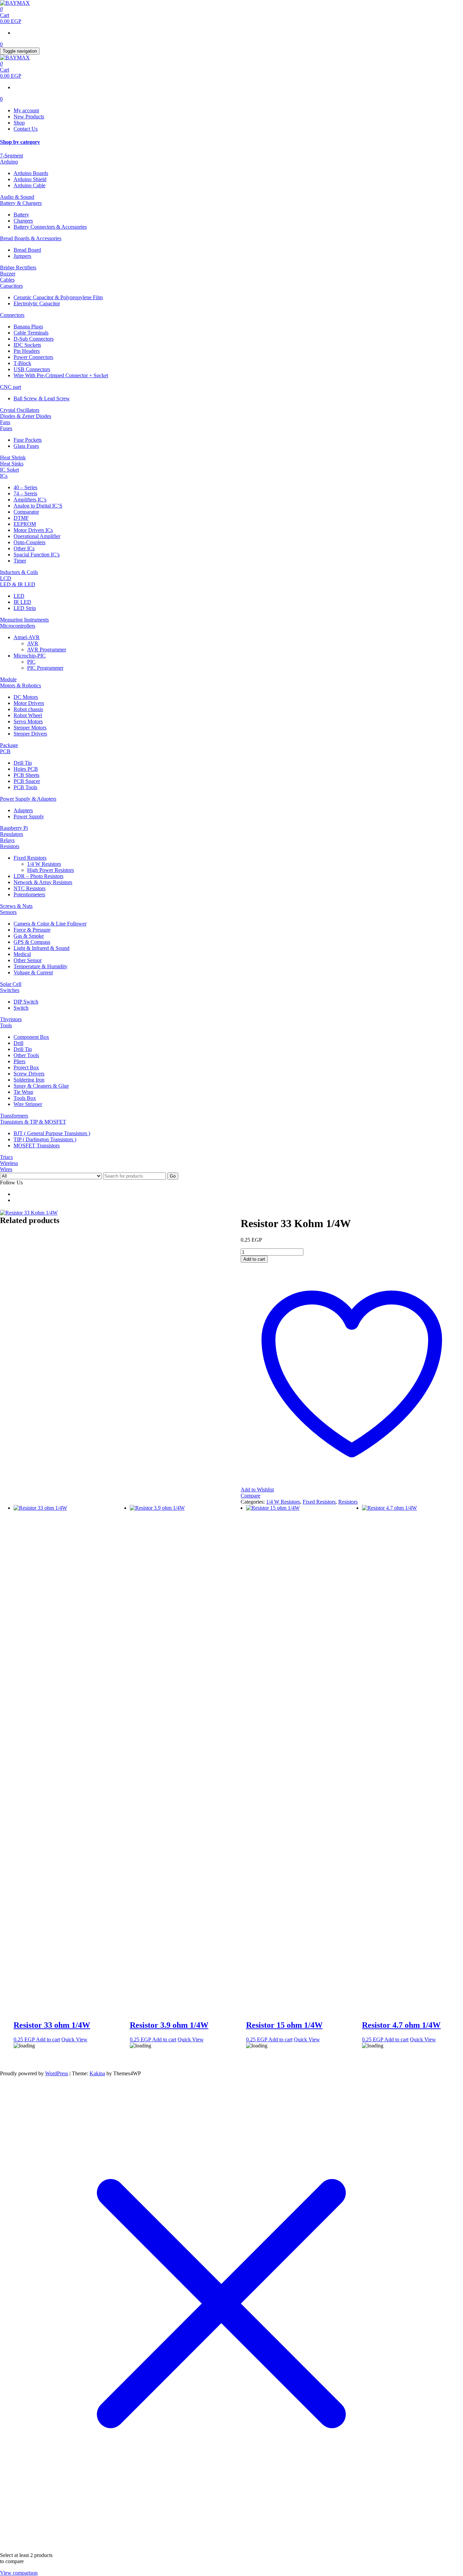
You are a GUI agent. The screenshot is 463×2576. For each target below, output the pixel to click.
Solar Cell (11, 984)
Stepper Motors (30, 728)
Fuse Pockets (28, 440)
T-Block (22, 363)
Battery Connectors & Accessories (50, 227)
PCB (5, 751)
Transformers (14, 1116)
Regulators (12, 834)
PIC (31, 662)
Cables (7, 280)
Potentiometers (29, 894)
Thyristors (11, 1019)
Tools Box (25, 1098)
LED (19, 596)
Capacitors (11, 286)
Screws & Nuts (16, 906)
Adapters (23, 810)
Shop (19, 123)
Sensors (8, 912)
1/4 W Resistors (44, 864)
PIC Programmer (45, 668)
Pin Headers (27, 351)
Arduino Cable (29, 185)
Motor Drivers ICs (33, 530)
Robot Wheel (28, 715)
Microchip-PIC (30, 656)
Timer (20, 561)
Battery (21, 215)
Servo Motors (28, 721)
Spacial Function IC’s (37, 555)
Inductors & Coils (19, 572)
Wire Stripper (28, 1104)
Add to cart (254, 1259)
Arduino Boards (31, 173)
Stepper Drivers (30, 734)
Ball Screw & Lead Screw (42, 398)
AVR (33, 643)
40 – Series (25, 487)
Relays (7, 840)
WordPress (57, 2073)
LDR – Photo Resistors (38, 876)
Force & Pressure (32, 930)
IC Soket (9, 470)
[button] (231, 142)
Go (173, 1176)
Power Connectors (33, 357)
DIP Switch (26, 1002)
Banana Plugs (28, 327)
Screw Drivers (29, 1074)
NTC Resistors (29, 888)
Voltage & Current (33, 972)
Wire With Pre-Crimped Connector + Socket (61, 375)
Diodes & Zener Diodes (26, 416)
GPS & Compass (32, 942)
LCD (6, 578)
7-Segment (12, 156)
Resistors (10, 846)
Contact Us (26, 129)
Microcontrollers (18, 626)
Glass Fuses (26, 446)
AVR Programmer (47, 650)
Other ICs (24, 548)
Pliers (19, 1061)
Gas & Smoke (29, 936)
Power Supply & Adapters (28, 799)
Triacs (6, 1157)
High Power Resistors (51, 870)
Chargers (23, 221)
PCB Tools (25, 787)
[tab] (231, 142)
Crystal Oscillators (20, 410)
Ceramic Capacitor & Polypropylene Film (58, 297)
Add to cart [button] (48, 2039)
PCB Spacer (27, 781)
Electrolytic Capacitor (37, 303)
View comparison (19, 2573)
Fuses (6, 428)
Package (9, 745)
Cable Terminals (31, 333)
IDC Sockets (27, 345)
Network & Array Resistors (43, 882)
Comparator (26, 512)
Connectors (12, 315)
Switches (10, 990)
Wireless (9, 1163)
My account (26, 110)
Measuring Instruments (24, 620)
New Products (29, 117)
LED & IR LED (18, 584)
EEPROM (25, 524)
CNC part (11, 387)
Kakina (97, 2073)
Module (8, 679)
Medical (22, 954)
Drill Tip (23, 763)
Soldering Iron (29, 1080)
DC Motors (26, 697)
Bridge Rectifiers (18, 268)
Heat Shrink (13, 457)
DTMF (21, 518)
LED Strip (25, 608)
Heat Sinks (12, 464)
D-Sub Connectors (34, 339)
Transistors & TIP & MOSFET (33, 1122)
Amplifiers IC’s (30, 500)
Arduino (9, 162)
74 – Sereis (25, 493)
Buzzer (8, 274)
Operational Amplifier (37, 536)
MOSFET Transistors (37, 1146)
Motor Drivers (29, 703)
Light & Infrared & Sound (42, 948)
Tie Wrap (23, 1092)
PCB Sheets (26, 775)
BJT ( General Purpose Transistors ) (52, 1133)
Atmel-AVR (27, 637)
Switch (21, 1008)
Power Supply (29, 816)
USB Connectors (32, 369)
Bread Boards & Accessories (31, 238)
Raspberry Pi (14, 828)
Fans (5, 422)
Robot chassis (28, 709)
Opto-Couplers (29, 542)
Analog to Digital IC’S (38, 506)
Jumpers (22, 256)
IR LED (22, 602)
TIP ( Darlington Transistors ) (45, 1139)
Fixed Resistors (30, 858)
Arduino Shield (30, 179)
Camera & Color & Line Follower (50, 924)
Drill (18, 1043)
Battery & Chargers (21, 203)
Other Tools (26, 1055)
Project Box (26, 1067)
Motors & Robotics (21, 685)
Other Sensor (28, 960)
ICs (4, 476)
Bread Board (27, 250)
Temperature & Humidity (41, 966)
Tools (6, 1025)
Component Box (31, 1037)
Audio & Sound (17, 197)
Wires (6, 1169)
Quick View (74, 2039)
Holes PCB (26, 769)
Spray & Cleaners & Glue (41, 1086)
